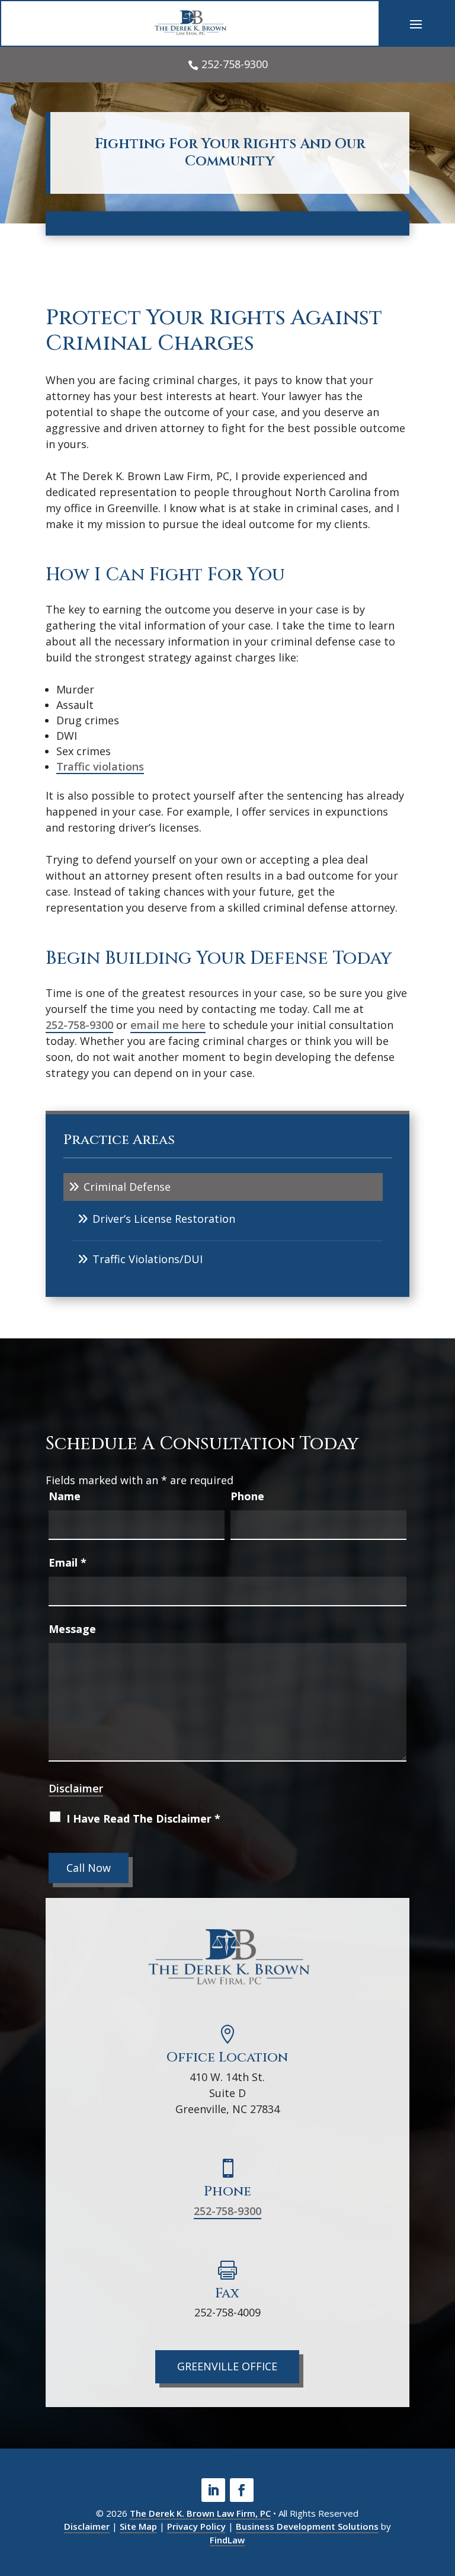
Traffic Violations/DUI (148, 1259)
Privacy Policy (196, 2526)
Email (68, 1562)
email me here (168, 1025)
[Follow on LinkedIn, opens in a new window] (213, 2490)
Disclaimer (76, 1788)
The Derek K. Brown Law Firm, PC (200, 2513)
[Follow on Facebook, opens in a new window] (242, 2490)
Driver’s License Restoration (164, 1219)
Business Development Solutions (307, 2526)
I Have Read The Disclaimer (143, 1818)
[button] (416, 24)
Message (72, 1629)
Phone (247, 1496)
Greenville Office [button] (227, 2366)
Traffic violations (100, 766)
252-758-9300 (235, 64)
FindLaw (227, 2540)
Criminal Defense (127, 1187)
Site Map (138, 2526)
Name (65, 1496)
